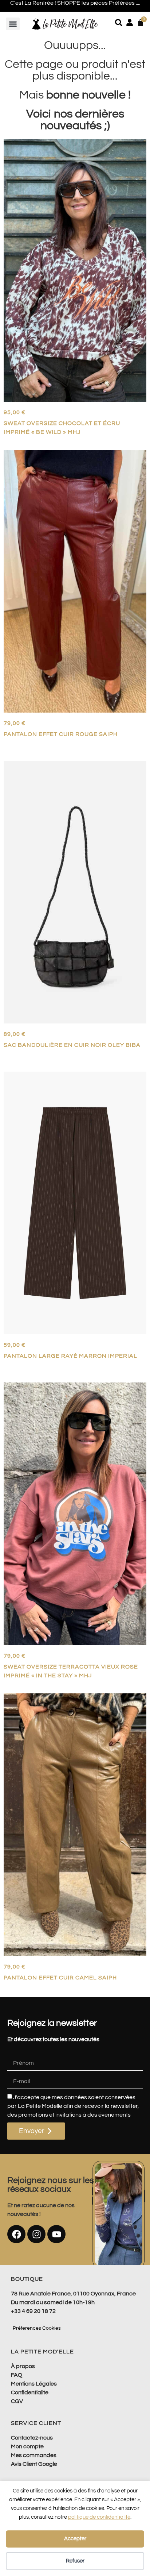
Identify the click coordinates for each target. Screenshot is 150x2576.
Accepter (75, 2539)
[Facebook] (16, 2234)
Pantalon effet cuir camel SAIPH (60, 1978)
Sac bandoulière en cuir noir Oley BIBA (72, 1045)
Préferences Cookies (37, 2328)
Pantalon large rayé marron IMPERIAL (70, 1356)
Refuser (75, 2561)
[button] (13, 24)
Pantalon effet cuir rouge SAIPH (61, 734)
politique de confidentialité (99, 2517)
